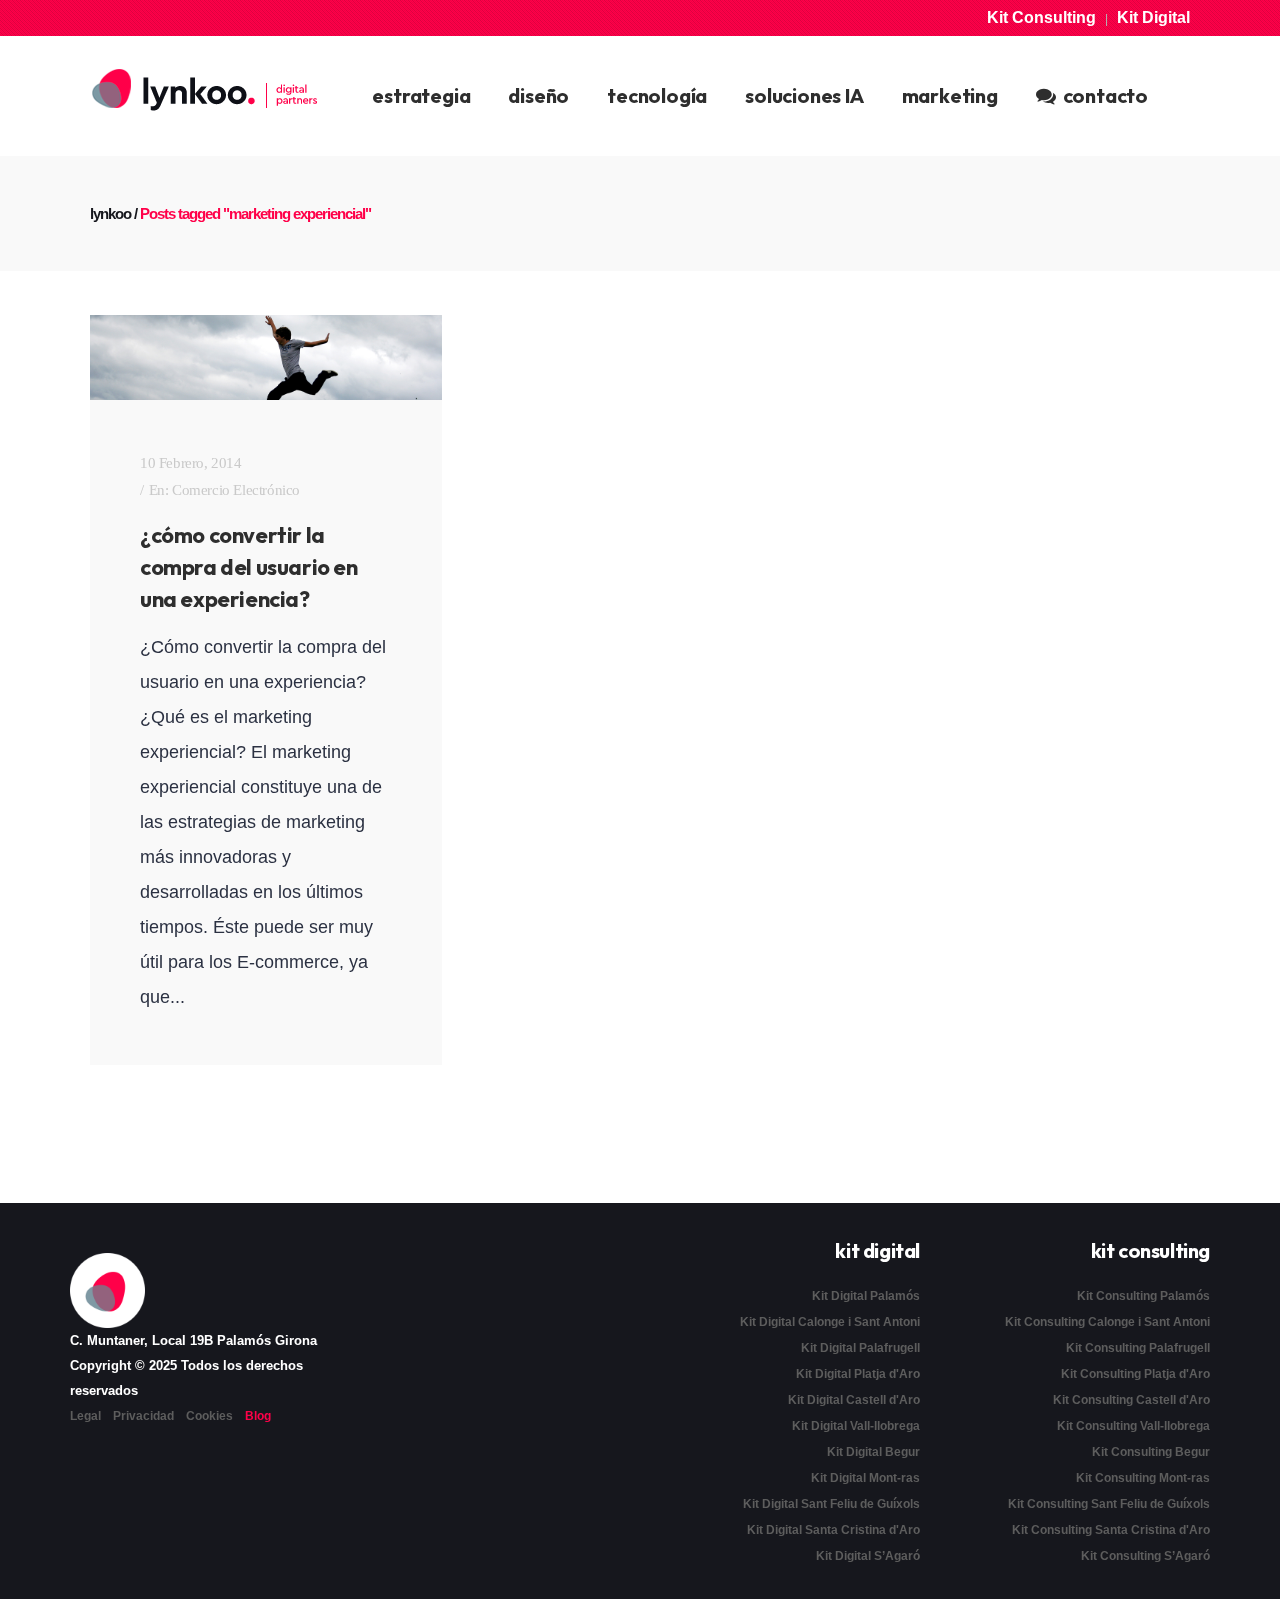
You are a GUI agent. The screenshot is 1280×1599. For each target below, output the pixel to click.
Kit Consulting (1041, 17)
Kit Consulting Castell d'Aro (1131, 1400)
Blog (258, 1416)
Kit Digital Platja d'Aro (858, 1374)
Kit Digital (1153, 17)
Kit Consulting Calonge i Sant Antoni (1107, 1322)
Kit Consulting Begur (1151, 1452)
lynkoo (110, 213)
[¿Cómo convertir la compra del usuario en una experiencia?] (266, 357)
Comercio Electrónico (236, 490)
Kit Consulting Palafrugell (1138, 1348)
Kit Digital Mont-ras (865, 1478)
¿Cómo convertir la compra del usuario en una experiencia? (249, 567)
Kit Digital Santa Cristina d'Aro (833, 1530)
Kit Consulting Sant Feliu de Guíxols (1109, 1504)
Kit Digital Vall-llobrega (856, 1426)
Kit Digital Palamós (866, 1296)
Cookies (209, 1416)
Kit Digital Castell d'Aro (854, 1400)
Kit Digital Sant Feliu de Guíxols (831, 1504)
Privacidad (143, 1416)
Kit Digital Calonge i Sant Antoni (830, 1322)
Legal (85, 1416)
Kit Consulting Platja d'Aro (1135, 1374)
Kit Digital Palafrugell (860, 1348)
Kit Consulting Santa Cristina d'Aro (1111, 1530)
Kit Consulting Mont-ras (1143, 1478)
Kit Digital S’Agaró (868, 1556)
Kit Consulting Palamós (1143, 1296)
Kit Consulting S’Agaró (1145, 1556)
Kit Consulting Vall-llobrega (1133, 1426)
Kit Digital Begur (873, 1452)
